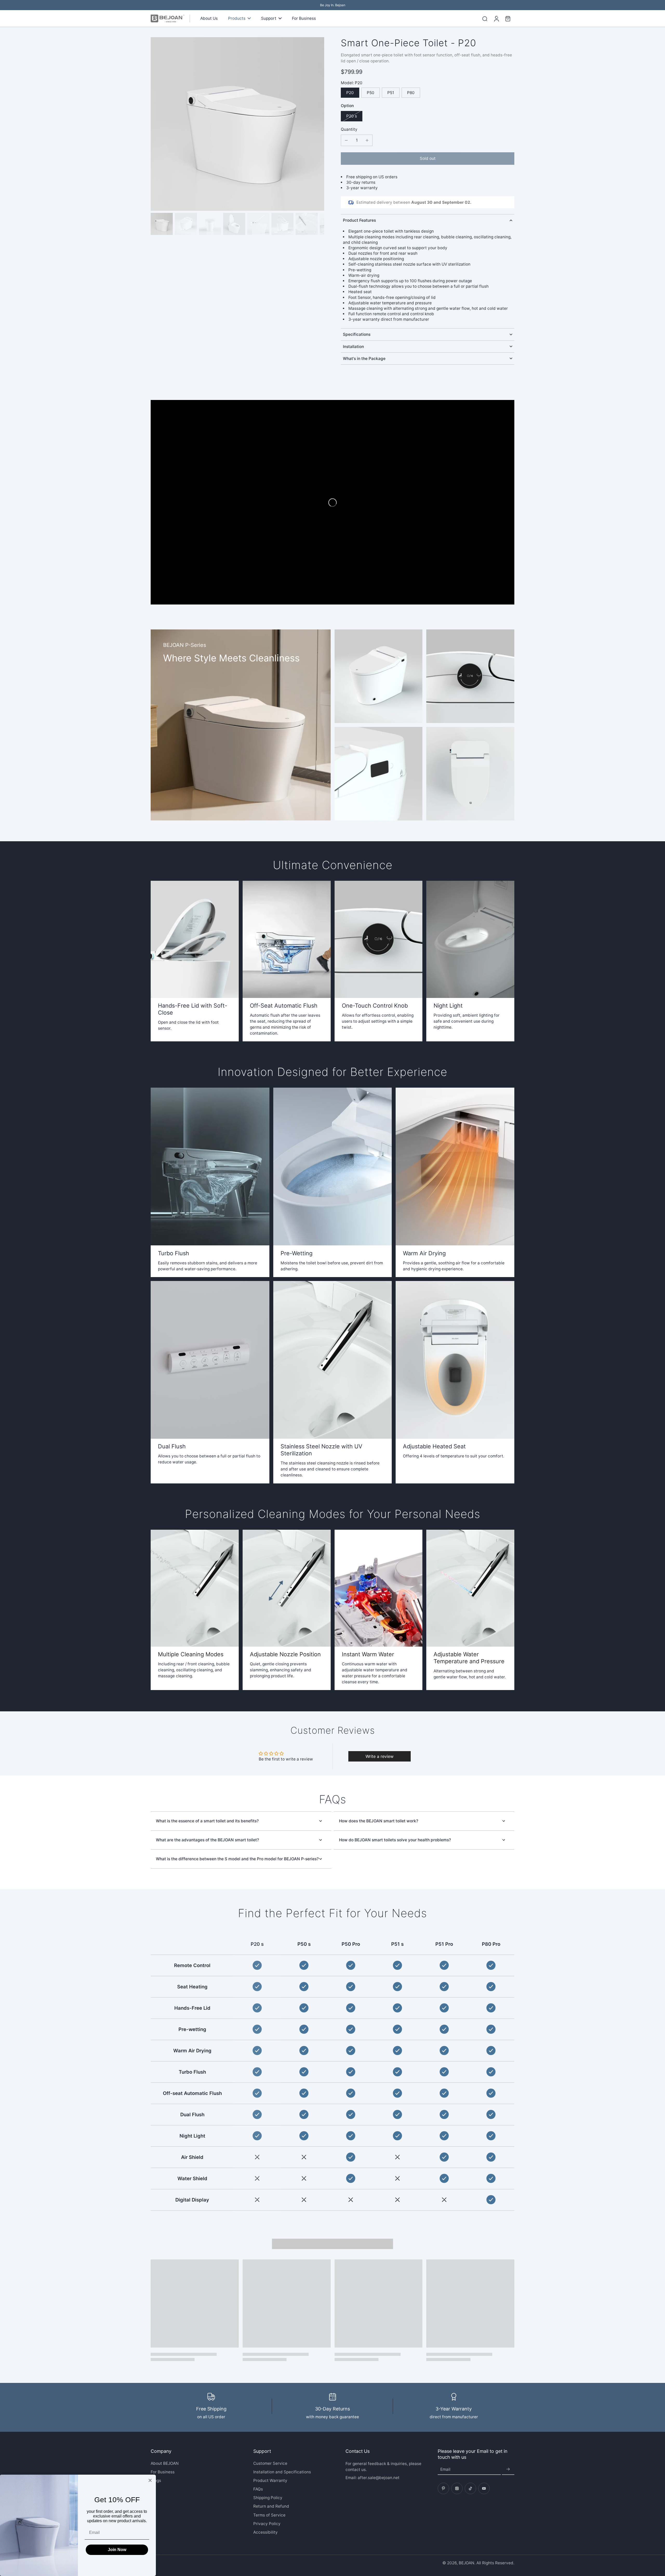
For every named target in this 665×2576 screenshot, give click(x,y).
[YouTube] (484, 2488)
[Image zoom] (237, 124)
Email (445, 2470)
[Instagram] (457, 2488)
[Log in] (496, 18)
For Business (163, 2472)
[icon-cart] (508, 18)
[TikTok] (470, 2488)
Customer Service (270, 2463)
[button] (428, 158)
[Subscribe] (508, 2470)
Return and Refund (271, 2506)
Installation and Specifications (282, 2472)
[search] (485, 18)
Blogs (156, 2480)
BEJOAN (467, 2563)
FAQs (258, 2489)
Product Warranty (270, 2480)
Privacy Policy (267, 2524)
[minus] (346, 140)
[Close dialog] (150, 2480)
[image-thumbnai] (162, 224)
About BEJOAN (165, 2463)
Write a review (380, 1756)
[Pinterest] (443, 2488)
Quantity (349, 129)
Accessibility (265, 2532)
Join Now (117, 2550)
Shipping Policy (268, 2498)
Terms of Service (269, 2515)
